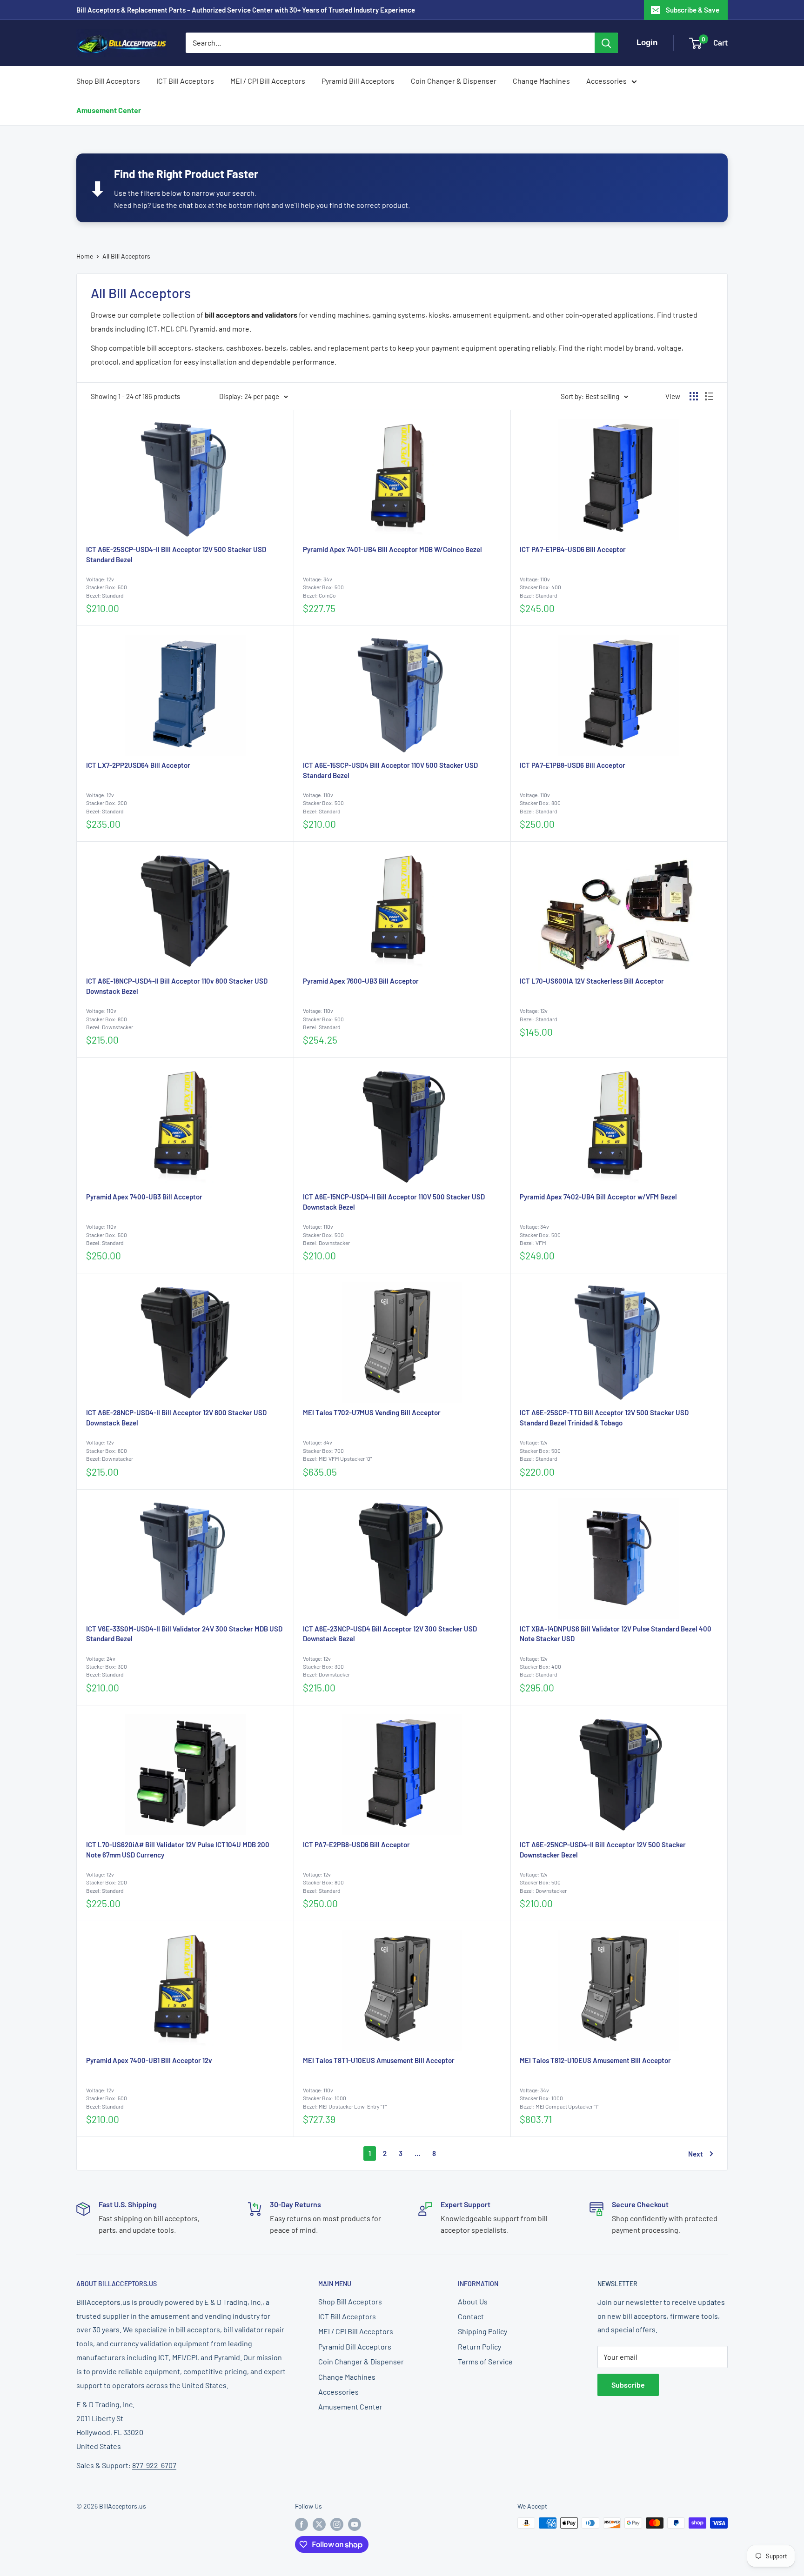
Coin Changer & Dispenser (454, 81)
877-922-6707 (154, 2465)
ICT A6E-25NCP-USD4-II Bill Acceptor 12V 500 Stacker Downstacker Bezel (603, 1850)
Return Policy (479, 2346)
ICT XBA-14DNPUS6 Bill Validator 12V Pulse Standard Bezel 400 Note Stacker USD (616, 1634)
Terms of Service (485, 2361)
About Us (473, 2301)
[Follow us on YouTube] (355, 2524)
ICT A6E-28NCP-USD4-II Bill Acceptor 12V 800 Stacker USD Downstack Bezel (176, 1418)
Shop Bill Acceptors (108, 81)
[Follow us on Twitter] (319, 2524)
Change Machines (541, 81)
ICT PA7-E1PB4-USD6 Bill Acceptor (573, 549)
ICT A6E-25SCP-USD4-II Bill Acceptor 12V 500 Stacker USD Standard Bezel (176, 554)
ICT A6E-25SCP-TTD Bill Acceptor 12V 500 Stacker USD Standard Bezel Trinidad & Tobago (604, 1418)
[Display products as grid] (694, 396)
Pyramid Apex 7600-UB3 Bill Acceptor (361, 981)
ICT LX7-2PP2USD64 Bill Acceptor (138, 765)
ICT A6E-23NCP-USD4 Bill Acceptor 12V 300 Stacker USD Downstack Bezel (390, 1634)
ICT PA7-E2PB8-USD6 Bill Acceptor (356, 1844)
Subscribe (628, 2385)
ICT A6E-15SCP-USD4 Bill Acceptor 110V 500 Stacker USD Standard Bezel (390, 770)
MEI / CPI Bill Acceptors (268, 81)
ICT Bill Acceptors (185, 81)
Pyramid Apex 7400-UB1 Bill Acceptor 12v (149, 2060)
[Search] (606, 43)
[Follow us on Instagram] (337, 2524)
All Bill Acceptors (126, 256)
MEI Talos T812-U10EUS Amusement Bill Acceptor (595, 2060)
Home (85, 256)
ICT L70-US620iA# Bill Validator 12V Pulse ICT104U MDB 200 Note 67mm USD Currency (178, 1850)
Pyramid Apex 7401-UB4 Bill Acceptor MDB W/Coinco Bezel (392, 549)
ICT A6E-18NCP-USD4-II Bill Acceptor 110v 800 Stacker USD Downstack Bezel (177, 986)
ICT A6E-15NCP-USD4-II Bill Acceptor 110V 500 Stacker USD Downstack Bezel (394, 1202)
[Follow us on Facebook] (301, 2524)
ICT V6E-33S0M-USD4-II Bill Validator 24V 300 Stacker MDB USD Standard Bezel (184, 1634)
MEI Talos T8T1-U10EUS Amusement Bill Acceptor (379, 2060)
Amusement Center (109, 110)
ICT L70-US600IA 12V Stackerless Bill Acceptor (592, 981)
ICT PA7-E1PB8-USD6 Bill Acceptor (573, 765)
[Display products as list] (709, 396)
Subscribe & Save (693, 10)
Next (696, 2154)
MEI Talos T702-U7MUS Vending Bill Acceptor (372, 1412)
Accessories (606, 81)
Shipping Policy (482, 2331)
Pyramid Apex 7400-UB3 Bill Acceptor (144, 1197)
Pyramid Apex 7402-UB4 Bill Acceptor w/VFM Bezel (598, 1197)
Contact (471, 2316)
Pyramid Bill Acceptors (358, 81)
